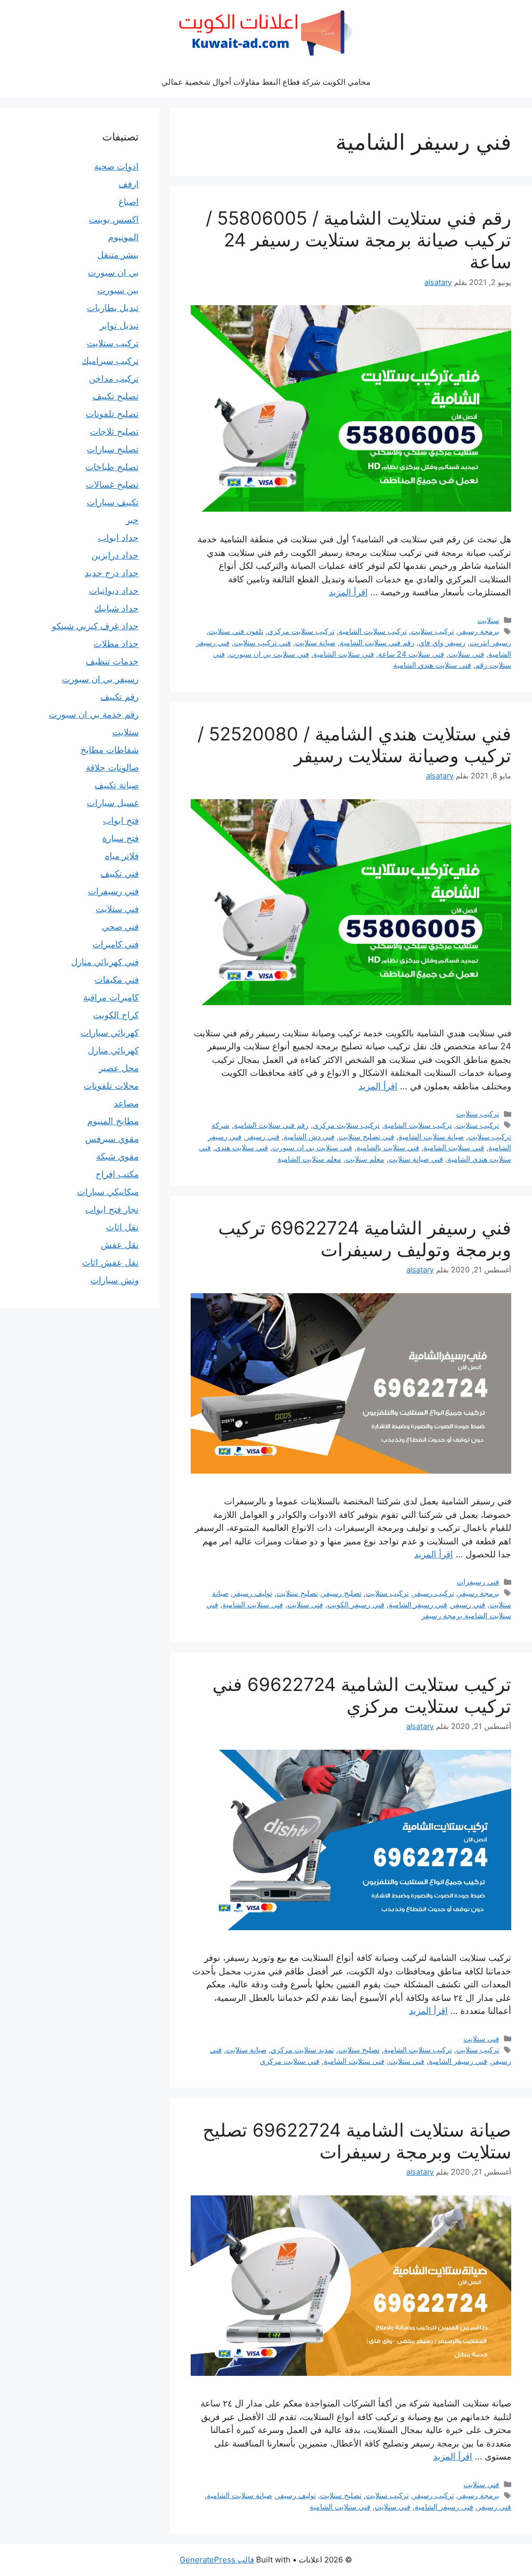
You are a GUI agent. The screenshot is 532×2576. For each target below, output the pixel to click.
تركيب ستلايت (433, 631)
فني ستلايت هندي (242, 1147)
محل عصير (119, 1068)
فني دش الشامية (309, 1136)
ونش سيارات (115, 1280)
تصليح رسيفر (342, 1593)
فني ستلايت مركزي (290, 2061)
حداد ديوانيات (114, 591)
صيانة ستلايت (315, 642)
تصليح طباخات (112, 467)
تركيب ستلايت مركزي (301, 631)
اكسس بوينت (114, 219)
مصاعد (126, 1103)
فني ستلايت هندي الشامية (432, 665)
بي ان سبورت (113, 272)
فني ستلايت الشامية (344, 654)
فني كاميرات (116, 944)
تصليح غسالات (112, 485)
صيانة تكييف (117, 785)
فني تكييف (119, 874)
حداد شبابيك (116, 608)
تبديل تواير (119, 326)
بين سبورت (118, 290)
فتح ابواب (121, 821)
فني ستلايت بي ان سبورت (269, 654)
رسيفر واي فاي (442, 642)
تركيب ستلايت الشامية (373, 631)
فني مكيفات (117, 980)
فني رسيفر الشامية (418, 1604)
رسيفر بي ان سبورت (100, 679)
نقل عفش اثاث (110, 1263)
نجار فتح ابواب (112, 1209)
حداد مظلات (116, 644)
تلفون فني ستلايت (236, 631)
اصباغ (129, 202)
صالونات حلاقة (112, 767)
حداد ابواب (118, 538)
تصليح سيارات (113, 449)
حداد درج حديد (112, 573)
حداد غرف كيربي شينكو (95, 626)
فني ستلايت (466, 654)
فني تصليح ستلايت (367, 1136)
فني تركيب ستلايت (262, 642)
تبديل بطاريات (113, 308)
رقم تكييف (119, 697)
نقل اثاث (122, 1227)
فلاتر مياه (122, 856)
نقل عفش (120, 1245)
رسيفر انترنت (490, 642)
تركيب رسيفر (434, 1593)
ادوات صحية (116, 166)
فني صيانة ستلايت (416, 1159)
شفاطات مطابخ (110, 750)
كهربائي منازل (113, 1050)
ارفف (129, 184)
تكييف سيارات (113, 502)
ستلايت (488, 620)
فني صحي (120, 927)
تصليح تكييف (116, 396)
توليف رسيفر (252, 1593)
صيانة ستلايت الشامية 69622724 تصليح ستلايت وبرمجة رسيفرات (357, 2141)
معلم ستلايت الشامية (309, 1159)
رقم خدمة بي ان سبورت (94, 714)
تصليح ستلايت (297, 1593)
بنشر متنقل (118, 255)
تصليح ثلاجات (114, 432)
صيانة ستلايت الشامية (431, 1136)
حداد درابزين (115, 555)
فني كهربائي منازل (105, 962)
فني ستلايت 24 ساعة (411, 654)
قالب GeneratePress (217, 2560)
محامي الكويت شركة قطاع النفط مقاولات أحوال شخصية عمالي (266, 82)
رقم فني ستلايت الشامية (377, 642)
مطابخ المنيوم (113, 1121)
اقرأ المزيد (348, 592)
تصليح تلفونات (112, 414)
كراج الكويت (116, 1015)
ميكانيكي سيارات (108, 1192)
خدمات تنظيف (112, 661)
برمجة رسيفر (479, 631)
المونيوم (123, 237)
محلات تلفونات (111, 1086)
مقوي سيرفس (112, 1139)
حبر (132, 520)
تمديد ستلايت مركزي (302, 2050)
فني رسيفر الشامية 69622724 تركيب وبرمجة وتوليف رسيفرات (365, 1239)
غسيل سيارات (113, 803)
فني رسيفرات (478, 1582)
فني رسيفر (263, 1136)
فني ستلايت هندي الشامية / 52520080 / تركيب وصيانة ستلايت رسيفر (354, 745)
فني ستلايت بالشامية (388, 1147)
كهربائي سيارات (110, 1033)
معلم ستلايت (365, 1159)
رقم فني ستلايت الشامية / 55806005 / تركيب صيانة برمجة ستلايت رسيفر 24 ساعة (358, 240)
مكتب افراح (117, 1174)
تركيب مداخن (114, 379)
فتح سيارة (121, 838)
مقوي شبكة (117, 1156)
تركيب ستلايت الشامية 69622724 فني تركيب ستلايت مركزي (362, 1695)
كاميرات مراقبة (111, 997)
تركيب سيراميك (110, 361)
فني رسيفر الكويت (356, 1604)
